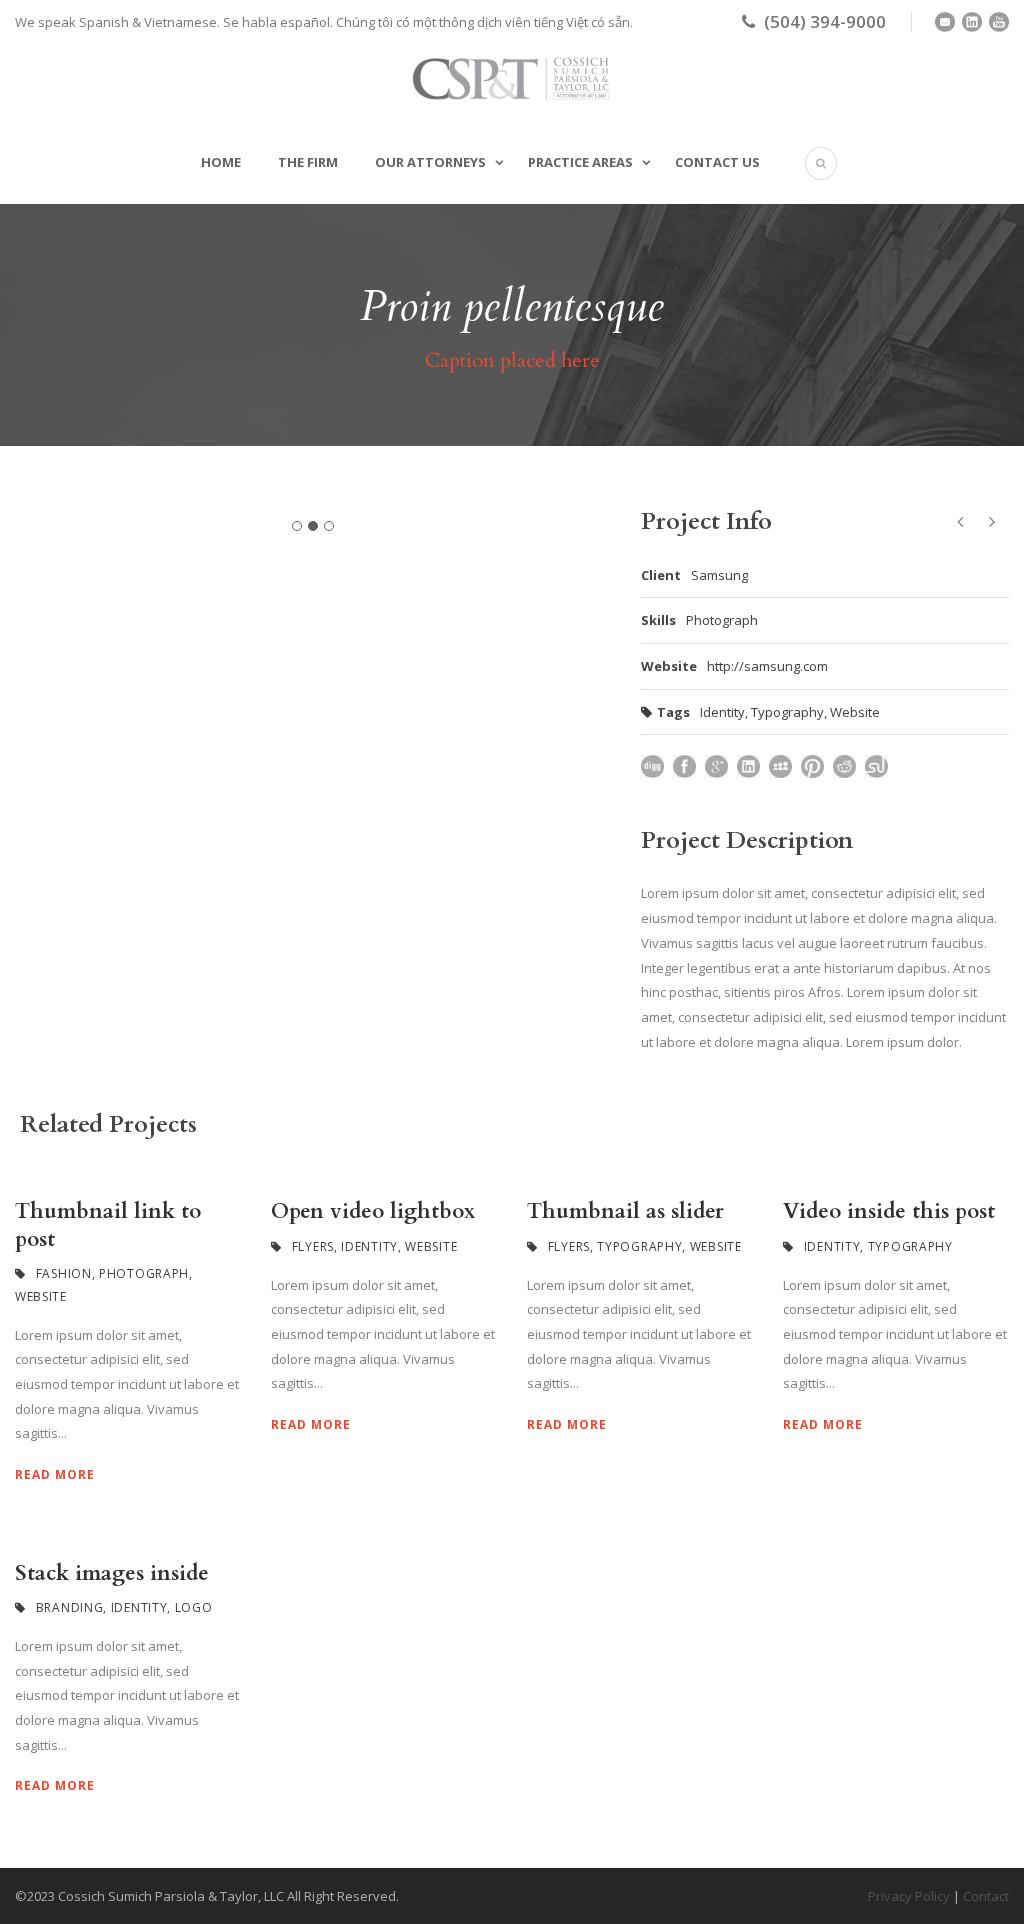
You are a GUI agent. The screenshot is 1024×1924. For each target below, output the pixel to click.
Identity (722, 712)
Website (855, 712)
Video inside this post (889, 1211)
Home (221, 162)
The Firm (308, 162)
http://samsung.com (767, 666)
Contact (986, 1896)
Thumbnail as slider (625, 1211)
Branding (70, 1607)
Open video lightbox (373, 1211)
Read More (55, 1474)
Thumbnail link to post (108, 1225)
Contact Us (717, 162)
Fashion (64, 1273)
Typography (787, 712)
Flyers (313, 1246)
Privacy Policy (909, 1896)
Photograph (144, 1273)
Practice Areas (580, 162)
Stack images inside (112, 1573)
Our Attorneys (430, 162)
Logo (194, 1607)
